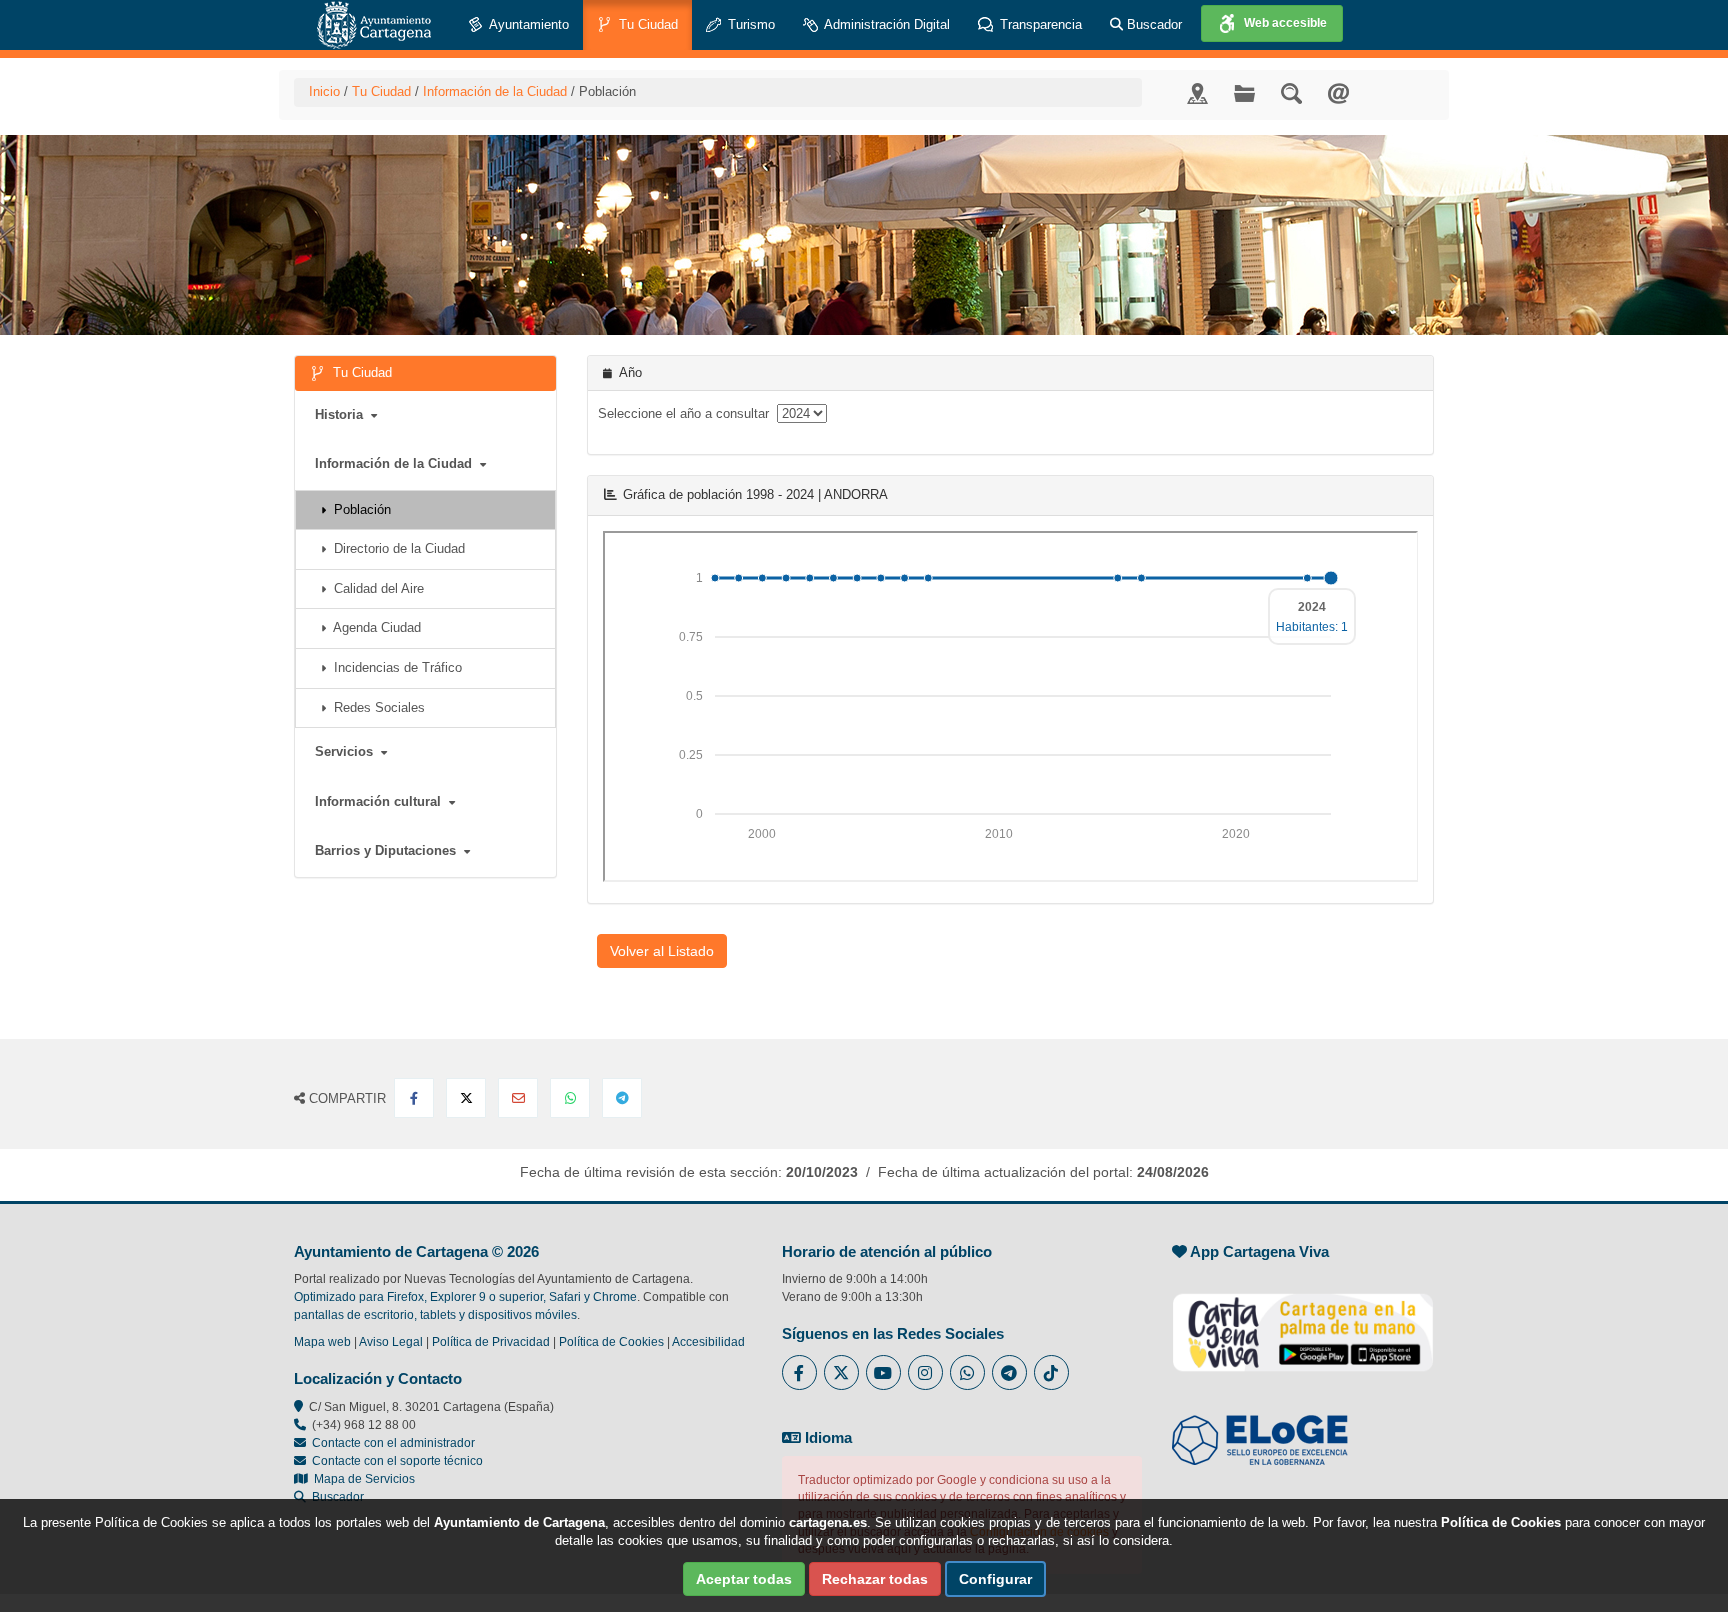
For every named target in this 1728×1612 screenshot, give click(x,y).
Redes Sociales (375, 707)
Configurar (995, 1579)
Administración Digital (885, 24)
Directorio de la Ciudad (395, 548)
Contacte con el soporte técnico (397, 1461)
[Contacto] (1338, 92)
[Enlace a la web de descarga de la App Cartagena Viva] (1303, 1322)
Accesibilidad (708, 1342)
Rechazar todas (875, 1579)
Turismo (749, 24)
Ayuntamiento (527, 24)
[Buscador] (1291, 92)
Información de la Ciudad (495, 91)
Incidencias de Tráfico (394, 667)
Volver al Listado (662, 951)
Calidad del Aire (375, 588)
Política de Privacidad (491, 1342)
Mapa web (322, 1342)
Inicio (324, 91)
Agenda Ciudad (373, 627)
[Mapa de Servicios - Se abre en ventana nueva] (1197, 92)
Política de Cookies (611, 1342)
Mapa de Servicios (361, 1479)
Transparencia (1039, 24)
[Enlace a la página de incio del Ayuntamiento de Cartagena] (374, 25)
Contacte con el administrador (393, 1443)
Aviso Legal (391, 1342)
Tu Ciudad (646, 24)
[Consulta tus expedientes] (1244, 92)
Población (358, 509)
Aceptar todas (744, 1579)
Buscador (1152, 24)
